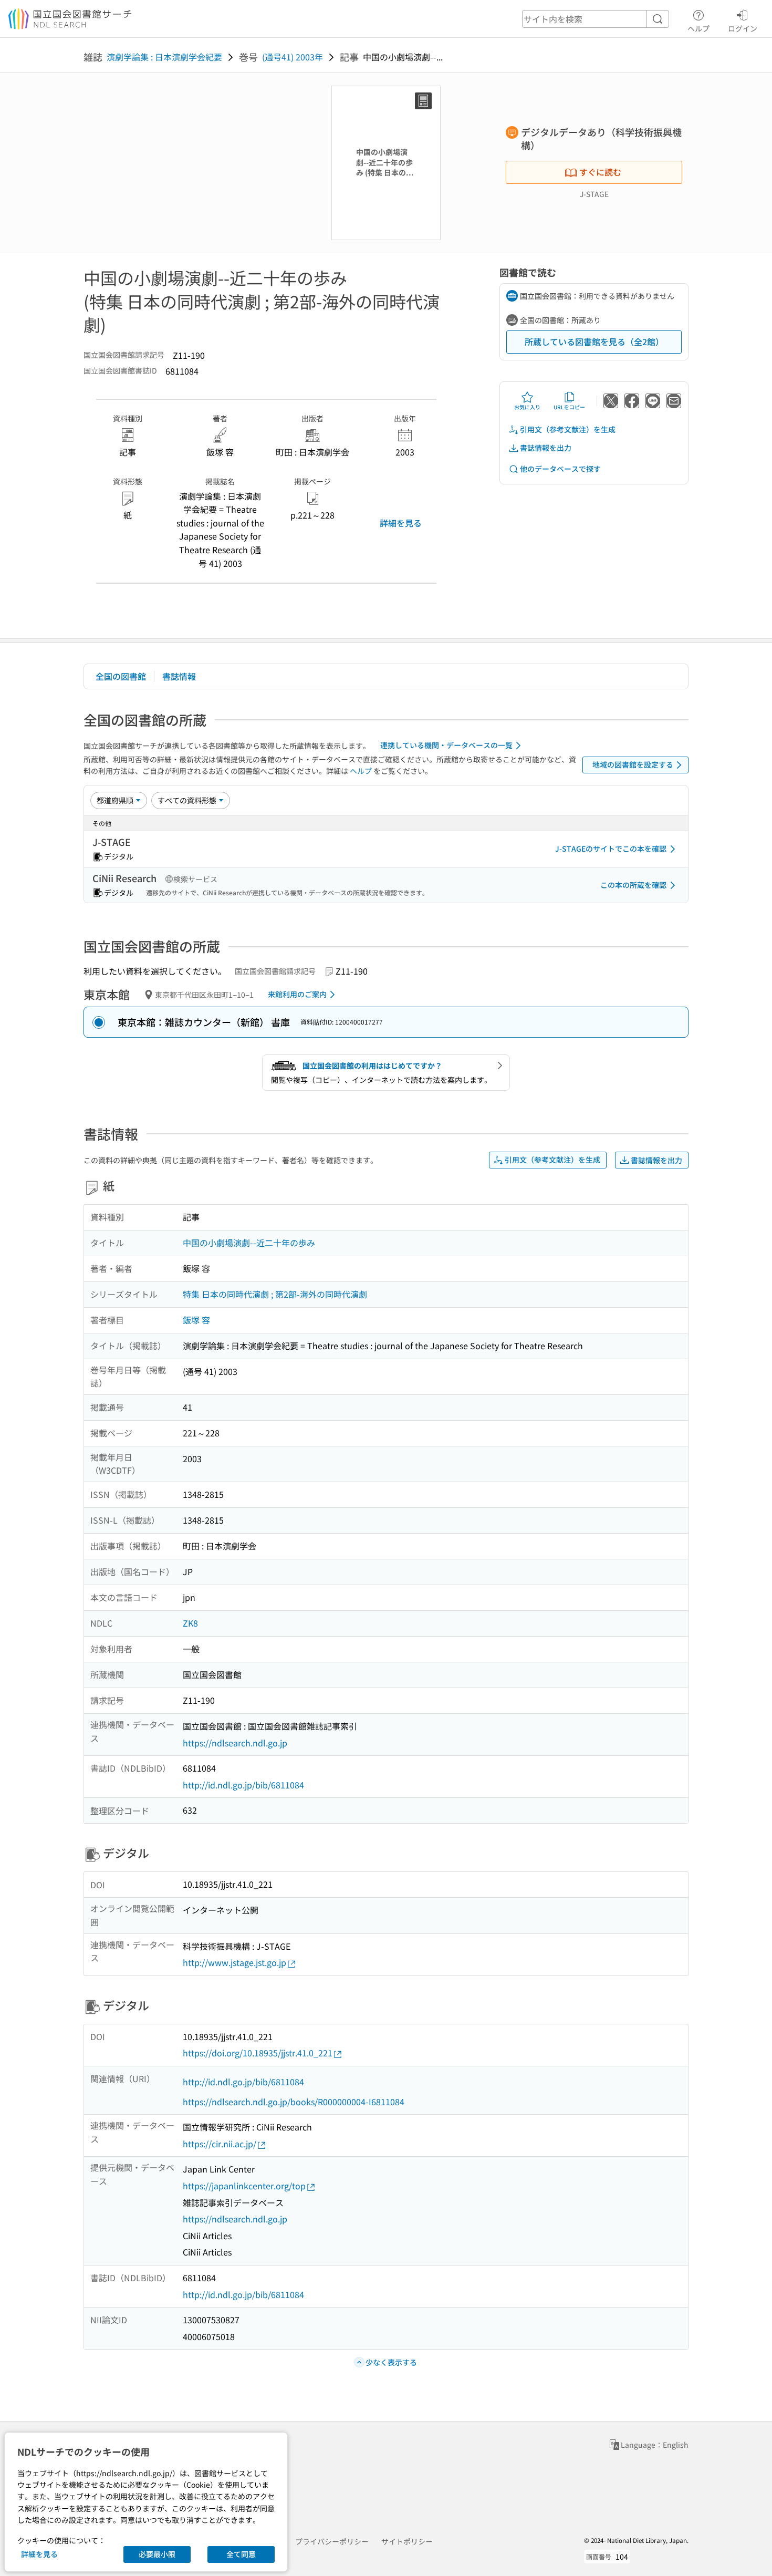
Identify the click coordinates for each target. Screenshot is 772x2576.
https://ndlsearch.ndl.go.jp (235, 1743)
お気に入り (527, 407)
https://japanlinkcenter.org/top (244, 2186)
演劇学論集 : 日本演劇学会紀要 (164, 57)
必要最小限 (157, 2554)
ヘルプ (698, 28)
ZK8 (190, 1623)
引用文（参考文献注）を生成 (568, 429)
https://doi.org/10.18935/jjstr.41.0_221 (258, 2053)
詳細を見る (401, 523)
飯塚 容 (196, 1320)
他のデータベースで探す (560, 469)
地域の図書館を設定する (633, 764)
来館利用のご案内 (297, 994)
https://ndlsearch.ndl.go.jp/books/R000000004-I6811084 (294, 2102)
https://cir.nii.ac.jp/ (220, 2144)
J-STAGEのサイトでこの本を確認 (611, 849)
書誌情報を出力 (546, 448)
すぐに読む (600, 172)
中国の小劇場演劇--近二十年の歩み (249, 1243)
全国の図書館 (121, 676)
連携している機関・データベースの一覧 (446, 745)
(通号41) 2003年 (293, 57)
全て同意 (241, 2554)
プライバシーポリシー (332, 2541)
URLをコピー (569, 407)
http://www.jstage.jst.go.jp (234, 1962)
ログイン (743, 28)
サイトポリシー (407, 2541)
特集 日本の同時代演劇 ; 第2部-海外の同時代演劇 (275, 1294)
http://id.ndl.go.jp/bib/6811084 (243, 1785)
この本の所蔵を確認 (633, 885)
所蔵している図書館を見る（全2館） (594, 342)
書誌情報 (179, 676)
